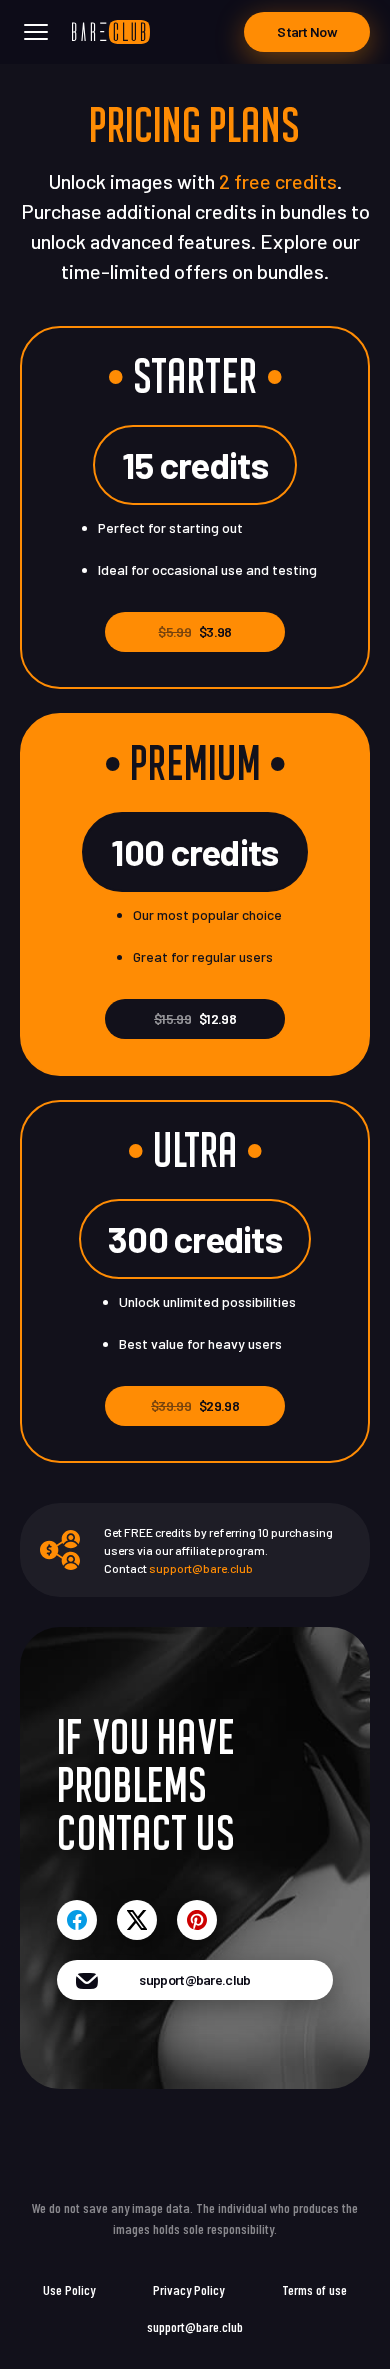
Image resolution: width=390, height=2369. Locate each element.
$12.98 (195, 1018)
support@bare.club (201, 1568)
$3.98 (194, 631)
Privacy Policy (188, 2289)
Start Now (307, 31)
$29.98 (195, 1405)
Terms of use (314, 2289)
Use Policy (69, 2289)
